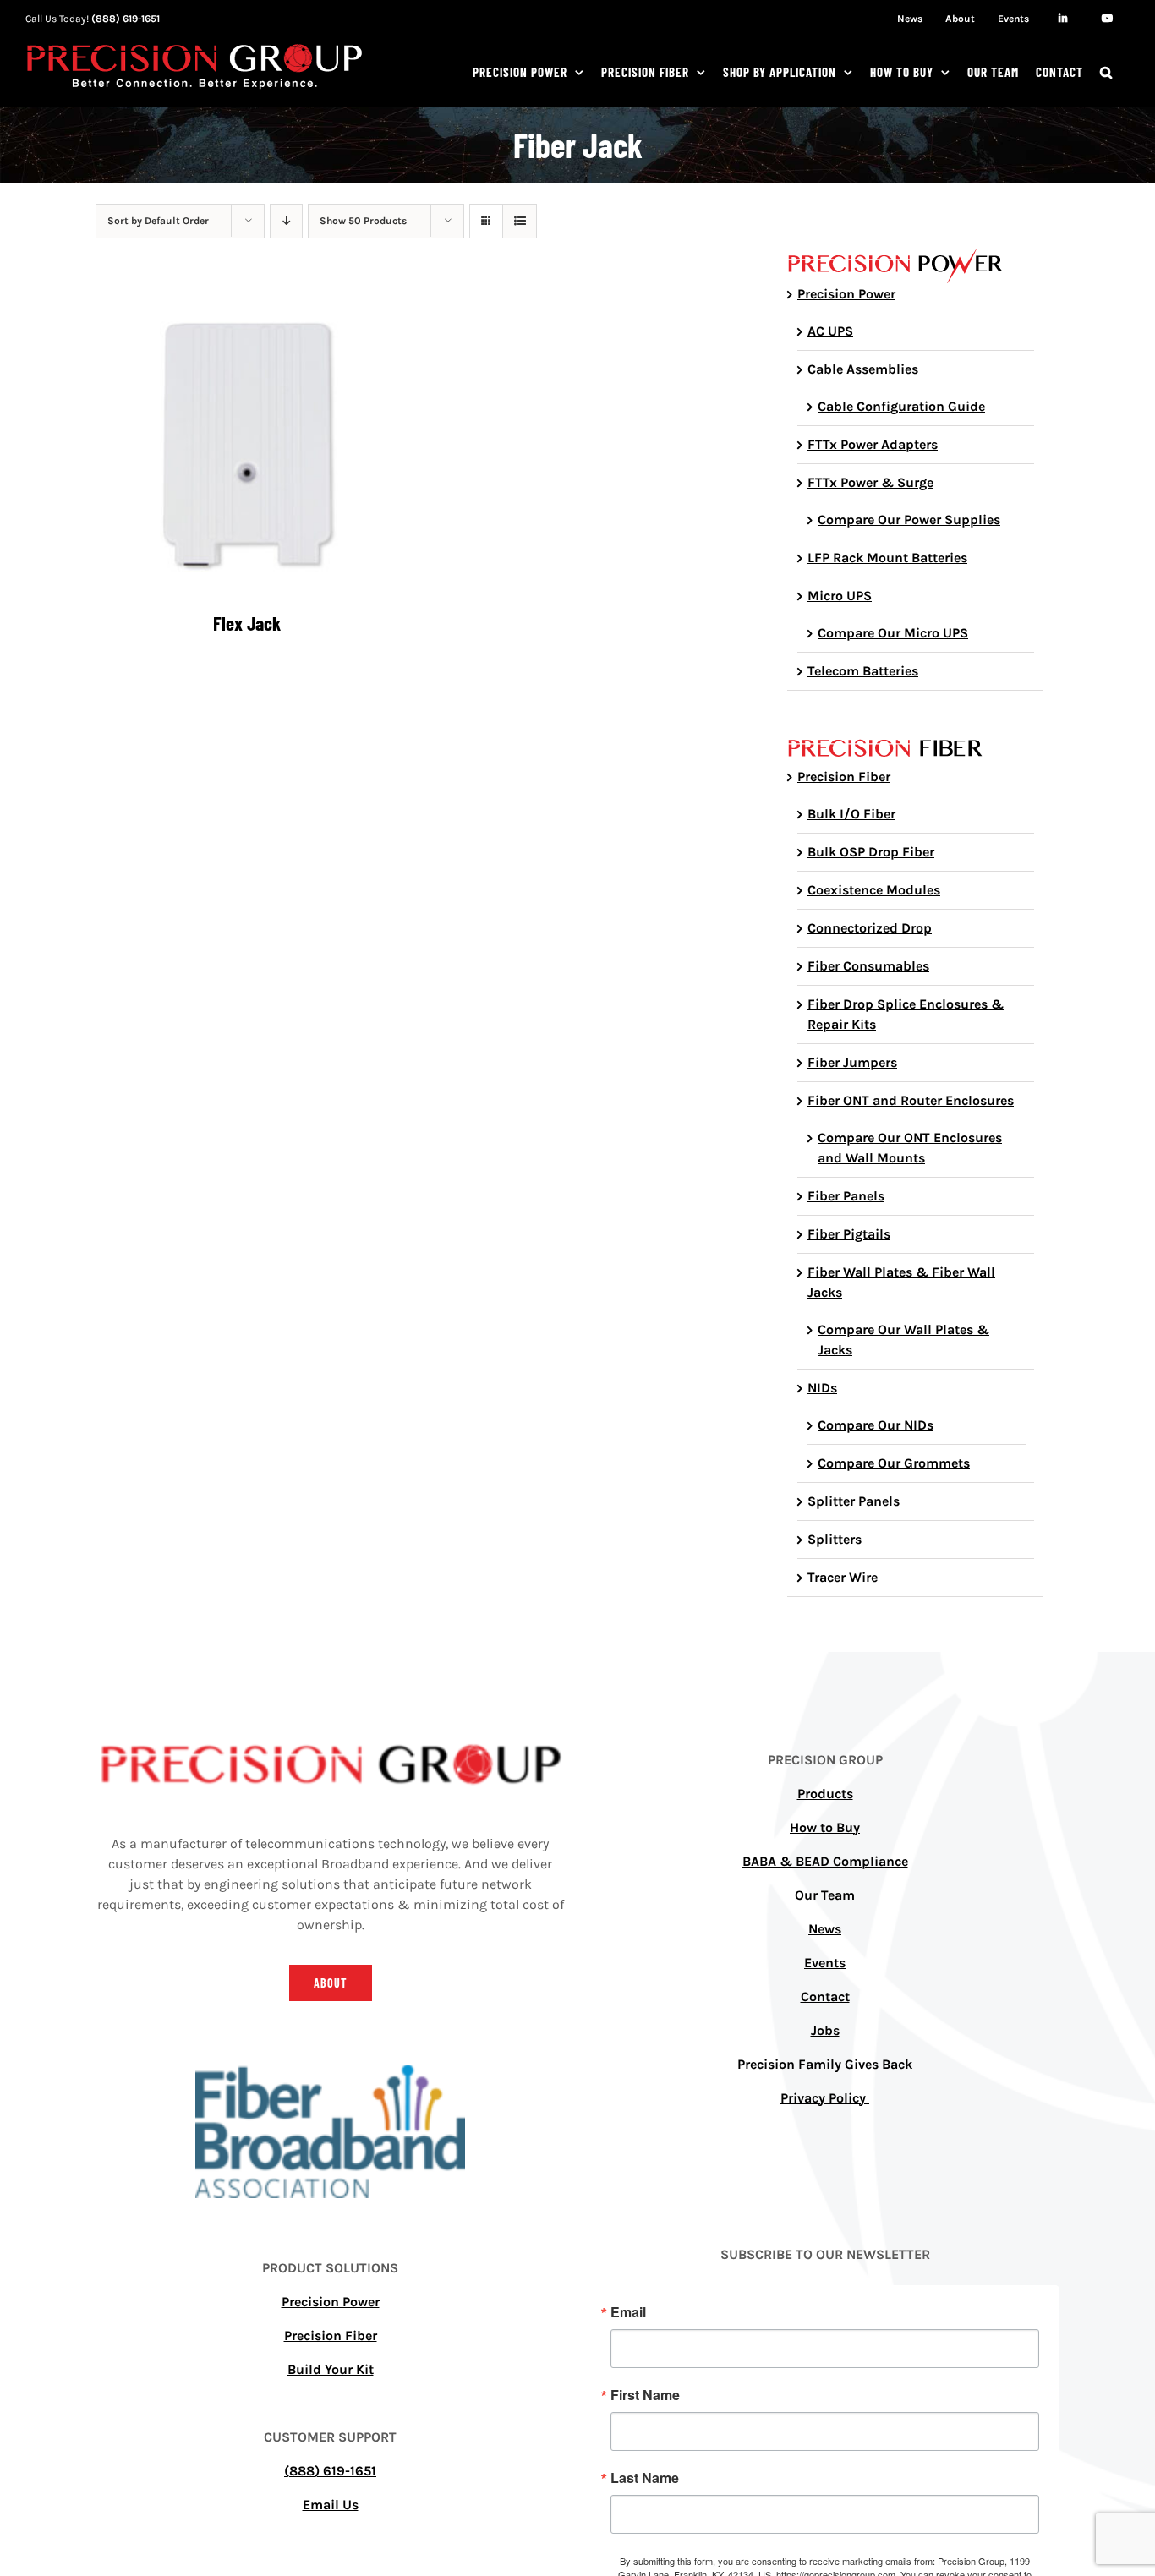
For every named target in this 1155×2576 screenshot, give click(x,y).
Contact (825, 1996)
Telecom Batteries (863, 671)
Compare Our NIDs (876, 1425)
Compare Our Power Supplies (909, 520)
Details (246, 444)
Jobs (825, 2030)
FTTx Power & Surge (870, 482)
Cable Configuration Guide (901, 406)
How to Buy (825, 1827)
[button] (1106, 72)
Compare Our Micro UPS (893, 633)
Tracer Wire (843, 1577)
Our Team (825, 1895)
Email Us (331, 2505)
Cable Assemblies (863, 369)
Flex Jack (247, 623)
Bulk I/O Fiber (851, 814)
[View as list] (520, 221)
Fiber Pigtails (849, 1234)
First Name (645, 2395)
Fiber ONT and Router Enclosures (911, 1100)
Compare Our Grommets (894, 1463)
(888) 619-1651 (126, 19)
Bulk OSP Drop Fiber (871, 852)
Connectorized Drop (870, 928)
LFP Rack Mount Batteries (887, 558)
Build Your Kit (331, 2369)
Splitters (835, 1539)
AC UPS (830, 331)
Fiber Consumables (868, 966)
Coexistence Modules (874, 890)
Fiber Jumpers (852, 1062)
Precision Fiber (844, 777)
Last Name (645, 2478)
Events (825, 1963)
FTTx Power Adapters (873, 444)
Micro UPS (840, 596)
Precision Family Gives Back (825, 2064)
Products (825, 1794)
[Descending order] (286, 221)
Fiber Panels (846, 1196)
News (825, 1929)
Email (628, 2312)
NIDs (822, 1388)
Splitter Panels (854, 1501)
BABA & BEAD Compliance (825, 1861)
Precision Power (846, 294)
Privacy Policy (825, 2098)
